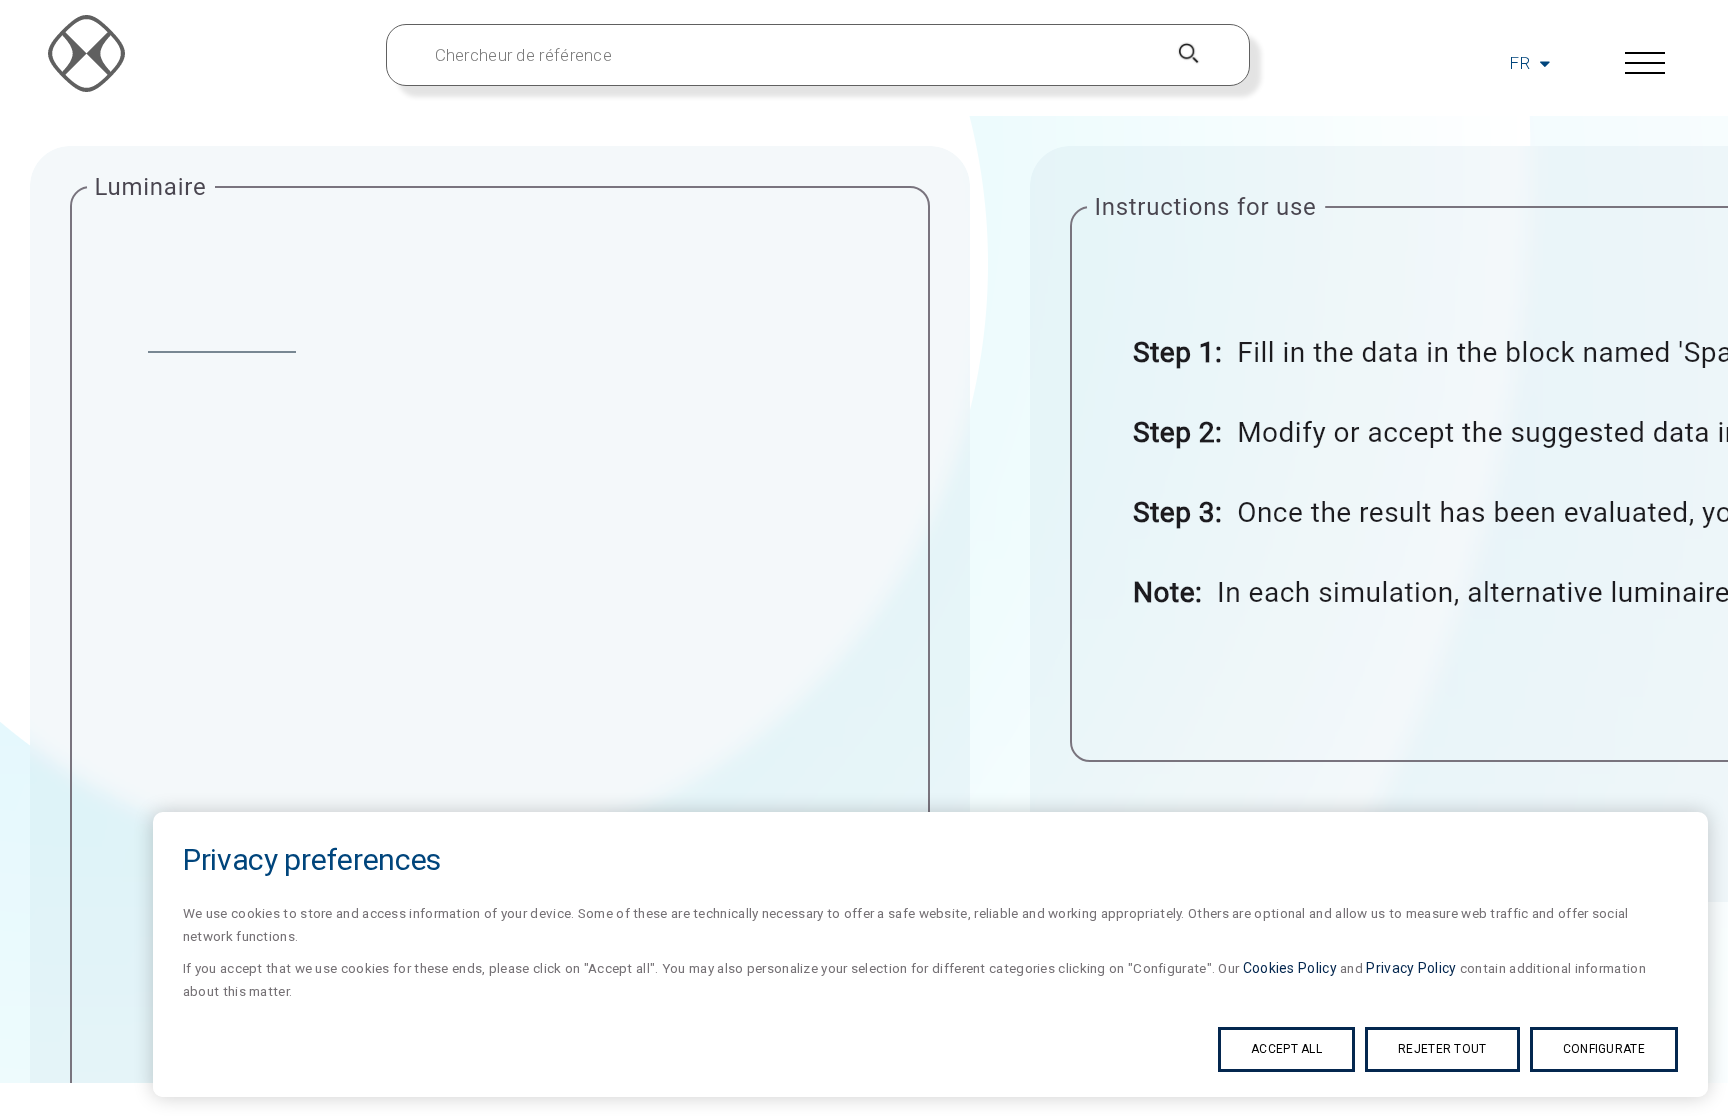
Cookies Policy (1290, 968)
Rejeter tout (1442, 1049)
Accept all (1286, 1049)
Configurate (1604, 1049)
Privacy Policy (1411, 968)
